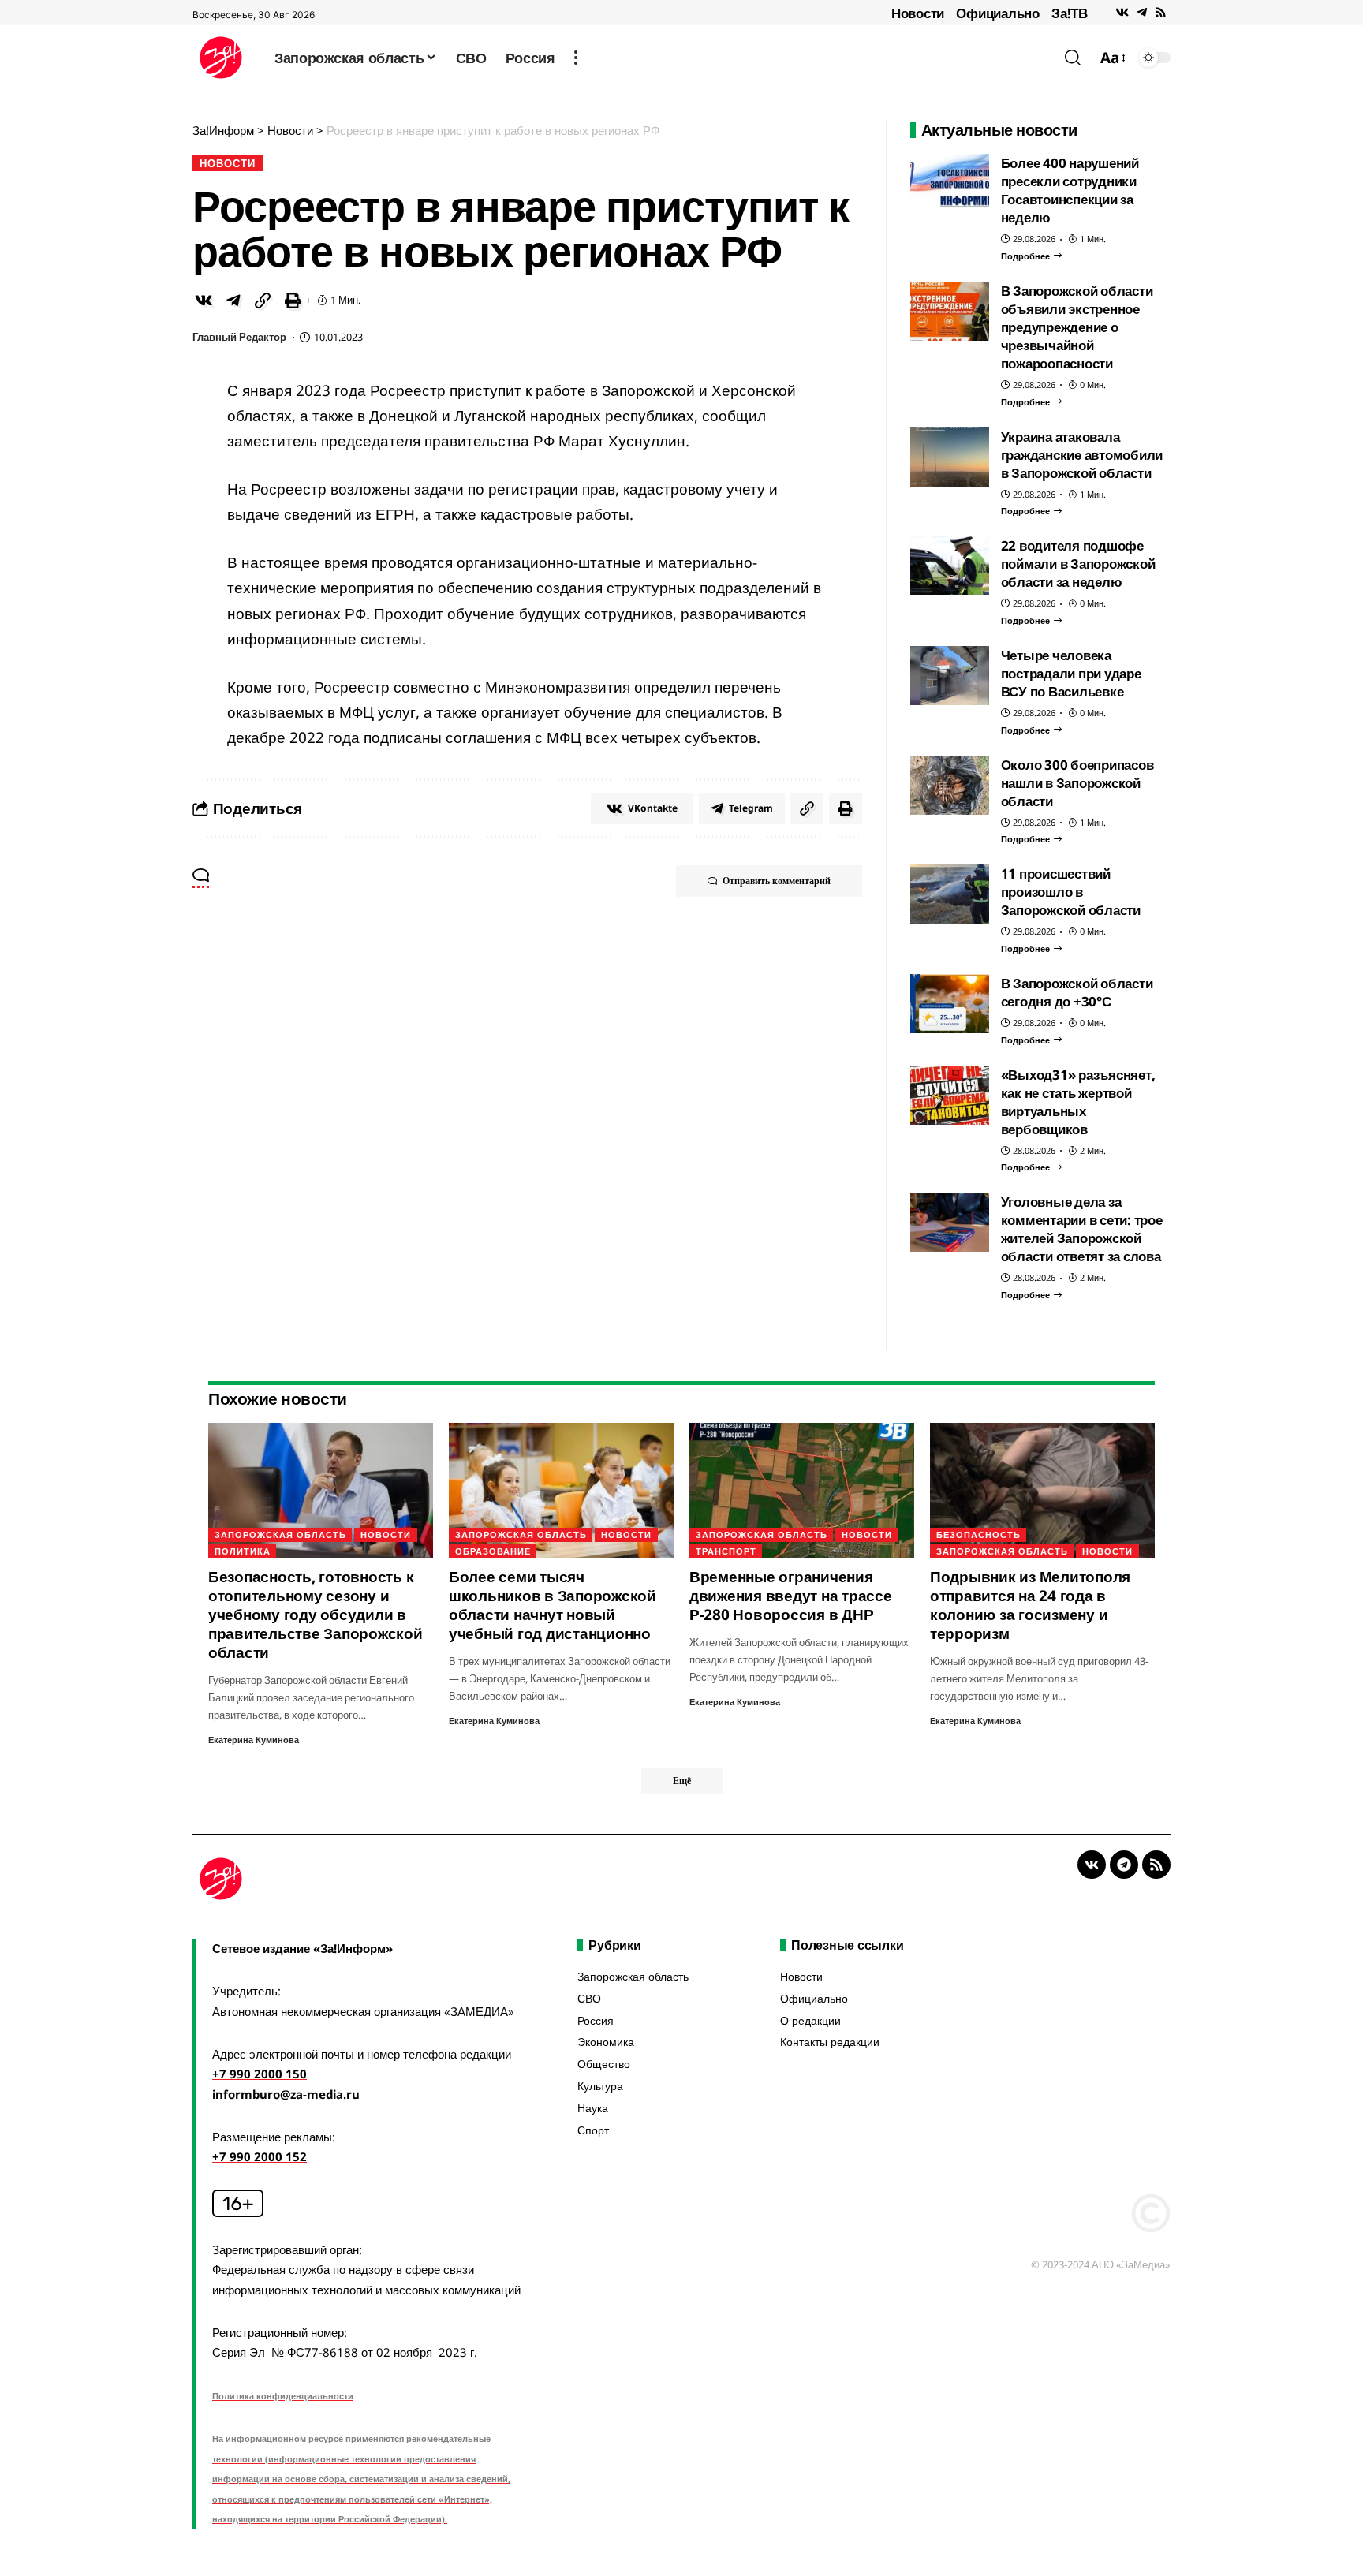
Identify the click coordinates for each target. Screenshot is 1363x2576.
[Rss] (1161, 13)
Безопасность (978, 1534)
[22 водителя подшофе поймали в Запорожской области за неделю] (950, 566)
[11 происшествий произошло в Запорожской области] (950, 894)
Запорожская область (280, 1534)
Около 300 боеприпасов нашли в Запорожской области (1077, 783)
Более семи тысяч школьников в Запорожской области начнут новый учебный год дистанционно (553, 1605)
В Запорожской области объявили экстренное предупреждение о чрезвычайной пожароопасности (1077, 327)
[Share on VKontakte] (204, 301)
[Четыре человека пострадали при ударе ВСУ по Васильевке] (950, 676)
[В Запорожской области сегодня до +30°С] (950, 1004)
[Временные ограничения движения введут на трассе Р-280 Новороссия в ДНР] (802, 1490)
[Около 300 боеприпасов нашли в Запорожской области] (950, 785)
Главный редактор (239, 337)
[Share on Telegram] (233, 301)
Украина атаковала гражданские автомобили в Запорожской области (1082, 455)
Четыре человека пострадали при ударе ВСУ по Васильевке (1071, 673)
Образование (493, 1551)
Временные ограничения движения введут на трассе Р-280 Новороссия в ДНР (791, 1596)
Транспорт (726, 1551)
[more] (576, 58)
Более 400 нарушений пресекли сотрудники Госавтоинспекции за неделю (1070, 190)
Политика (243, 1551)
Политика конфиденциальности (283, 2396)
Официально (998, 13)
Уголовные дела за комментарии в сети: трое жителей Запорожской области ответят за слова (1082, 1229)
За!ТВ (1070, 13)
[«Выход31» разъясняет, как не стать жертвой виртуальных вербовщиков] (950, 1095)
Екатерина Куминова (254, 1740)
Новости (918, 13)
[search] (1073, 58)
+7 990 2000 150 (260, 2074)
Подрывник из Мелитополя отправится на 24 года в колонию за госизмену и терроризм (1030, 1605)
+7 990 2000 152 (260, 2156)
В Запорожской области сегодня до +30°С (1077, 992)
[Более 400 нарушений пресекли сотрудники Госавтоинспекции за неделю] (950, 183)
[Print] (293, 301)
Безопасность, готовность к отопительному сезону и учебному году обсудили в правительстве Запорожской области (316, 1615)
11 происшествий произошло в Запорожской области (1071, 892)
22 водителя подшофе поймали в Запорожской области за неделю (1078, 564)
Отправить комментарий (777, 881)
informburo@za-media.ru (286, 2094)
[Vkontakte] (1122, 13)
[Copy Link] (263, 301)
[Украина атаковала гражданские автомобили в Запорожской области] (950, 457)
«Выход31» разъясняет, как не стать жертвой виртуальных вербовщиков (1078, 1102)
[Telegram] (1142, 13)
